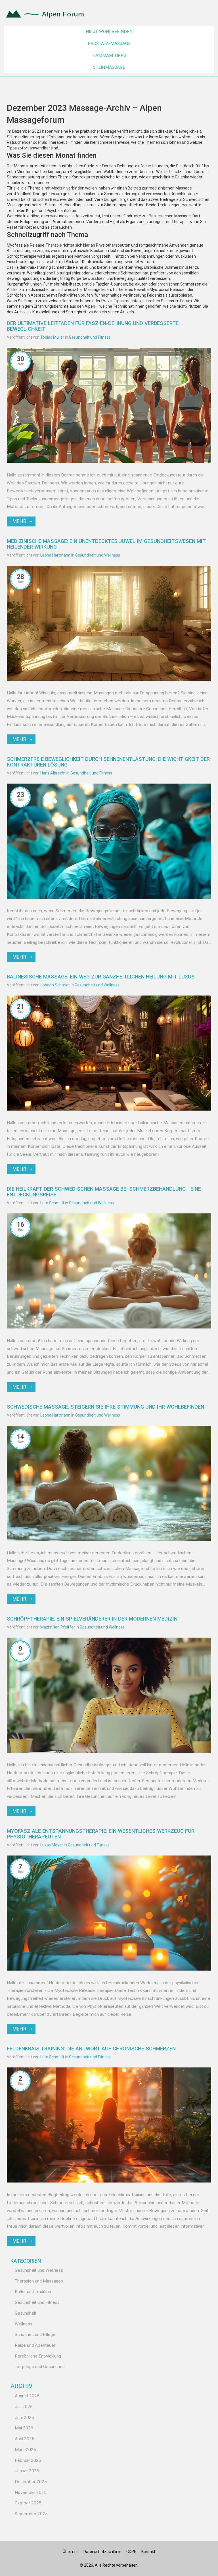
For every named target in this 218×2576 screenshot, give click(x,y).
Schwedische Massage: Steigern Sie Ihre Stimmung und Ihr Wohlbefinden (105, 1407)
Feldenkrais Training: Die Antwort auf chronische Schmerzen (91, 2049)
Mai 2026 (24, 2428)
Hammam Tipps (109, 55)
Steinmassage (109, 67)
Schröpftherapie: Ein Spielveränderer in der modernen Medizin (92, 1619)
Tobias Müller (52, 337)
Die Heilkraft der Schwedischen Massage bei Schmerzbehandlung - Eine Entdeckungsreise (104, 1192)
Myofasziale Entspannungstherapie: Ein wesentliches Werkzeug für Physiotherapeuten (101, 1834)
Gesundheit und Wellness (98, 555)
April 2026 (25, 2439)
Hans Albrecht (53, 773)
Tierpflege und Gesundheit (40, 2367)
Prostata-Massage (109, 43)
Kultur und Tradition (33, 2292)
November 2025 (31, 2492)
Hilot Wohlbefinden (109, 32)
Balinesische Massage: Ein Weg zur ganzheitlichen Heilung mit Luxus (101, 977)
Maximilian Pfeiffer (58, 1627)
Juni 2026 (24, 2417)
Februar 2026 (28, 2460)
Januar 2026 (27, 2471)
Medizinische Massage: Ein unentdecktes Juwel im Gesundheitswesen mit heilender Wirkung (106, 544)
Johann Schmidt (55, 985)
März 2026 (25, 2450)
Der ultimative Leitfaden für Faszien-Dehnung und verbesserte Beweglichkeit (93, 326)
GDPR (131, 2552)
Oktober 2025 (28, 2503)
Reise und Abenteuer (35, 2345)
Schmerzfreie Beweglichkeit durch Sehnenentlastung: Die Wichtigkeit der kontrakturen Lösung (108, 762)
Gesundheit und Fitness (90, 337)
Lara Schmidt (52, 1203)
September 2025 (31, 2514)
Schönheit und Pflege (35, 2335)
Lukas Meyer (52, 1845)
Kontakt (148, 2552)
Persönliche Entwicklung (38, 2356)
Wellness (24, 2324)
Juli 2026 (24, 2407)
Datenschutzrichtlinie (102, 2552)
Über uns (71, 2552)
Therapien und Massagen (39, 2281)
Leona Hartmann (55, 555)
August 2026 (27, 2396)
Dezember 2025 (31, 2482)
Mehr (19, 521)
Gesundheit (26, 2313)
